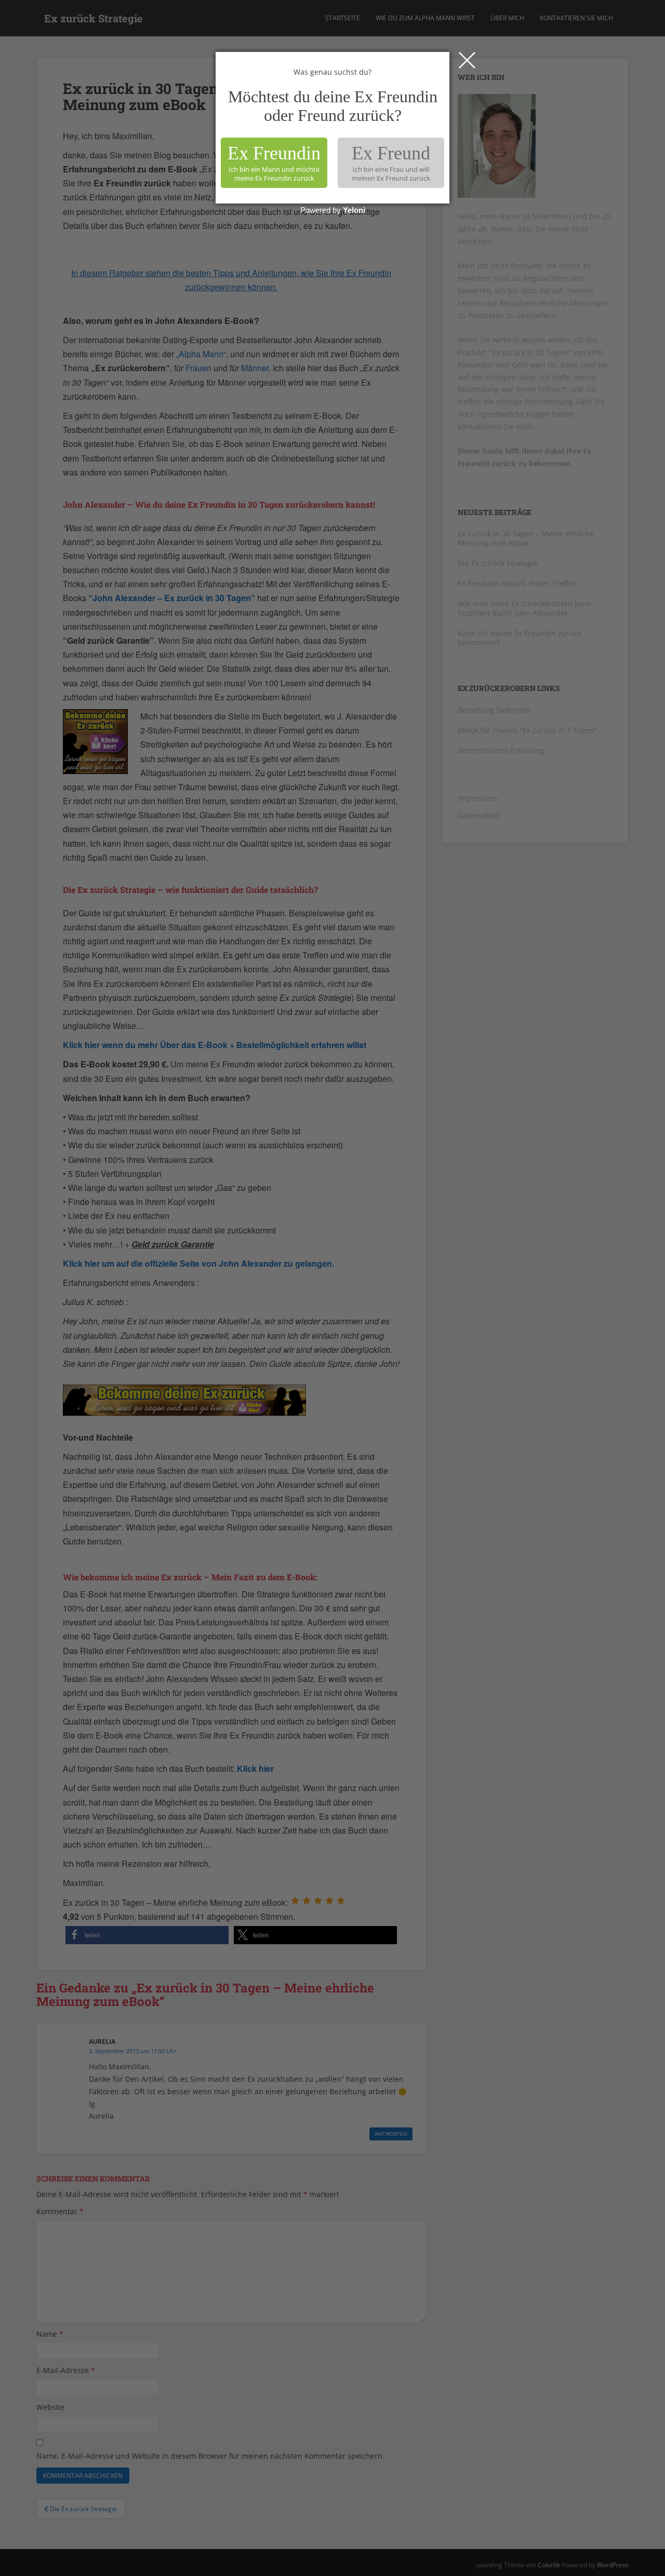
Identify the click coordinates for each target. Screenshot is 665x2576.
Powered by (333, 210)
